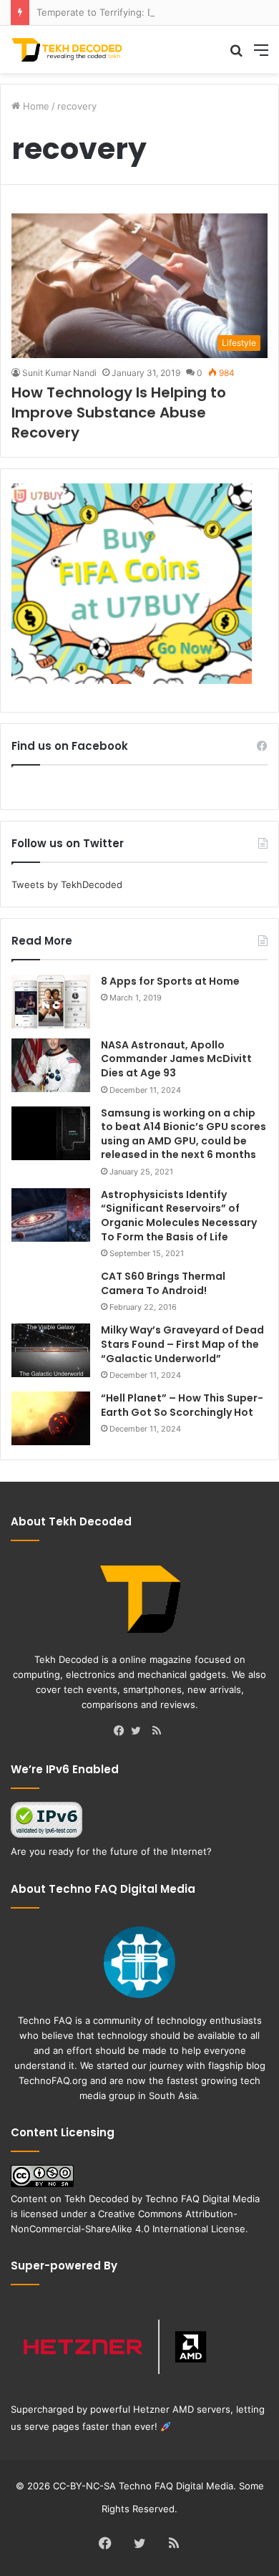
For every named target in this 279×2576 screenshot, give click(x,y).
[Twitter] (139, 1732)
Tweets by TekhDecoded (67, 884)
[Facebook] (122, 1732)
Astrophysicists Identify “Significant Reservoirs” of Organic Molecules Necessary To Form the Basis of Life (179, 1216)
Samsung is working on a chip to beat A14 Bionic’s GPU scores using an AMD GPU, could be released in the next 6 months (183, 1134)
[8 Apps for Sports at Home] (51, 1002)
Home (35, 106)
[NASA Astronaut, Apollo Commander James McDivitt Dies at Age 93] (51, 1065)
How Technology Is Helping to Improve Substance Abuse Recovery (119, 413)
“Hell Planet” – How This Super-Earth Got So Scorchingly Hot (182, 1405)
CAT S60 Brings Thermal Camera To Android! (163, 1283)
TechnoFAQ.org (53, 2080)
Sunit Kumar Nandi (59, 373)
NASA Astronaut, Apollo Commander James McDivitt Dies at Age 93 (176, 1059)
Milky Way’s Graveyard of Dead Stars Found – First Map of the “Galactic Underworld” (182, 1344)
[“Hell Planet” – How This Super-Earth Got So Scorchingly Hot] (51, 1418)
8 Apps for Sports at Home (170, 981)
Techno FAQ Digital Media (202, 2199)
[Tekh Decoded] (68, 49)
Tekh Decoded (97, 2199)
